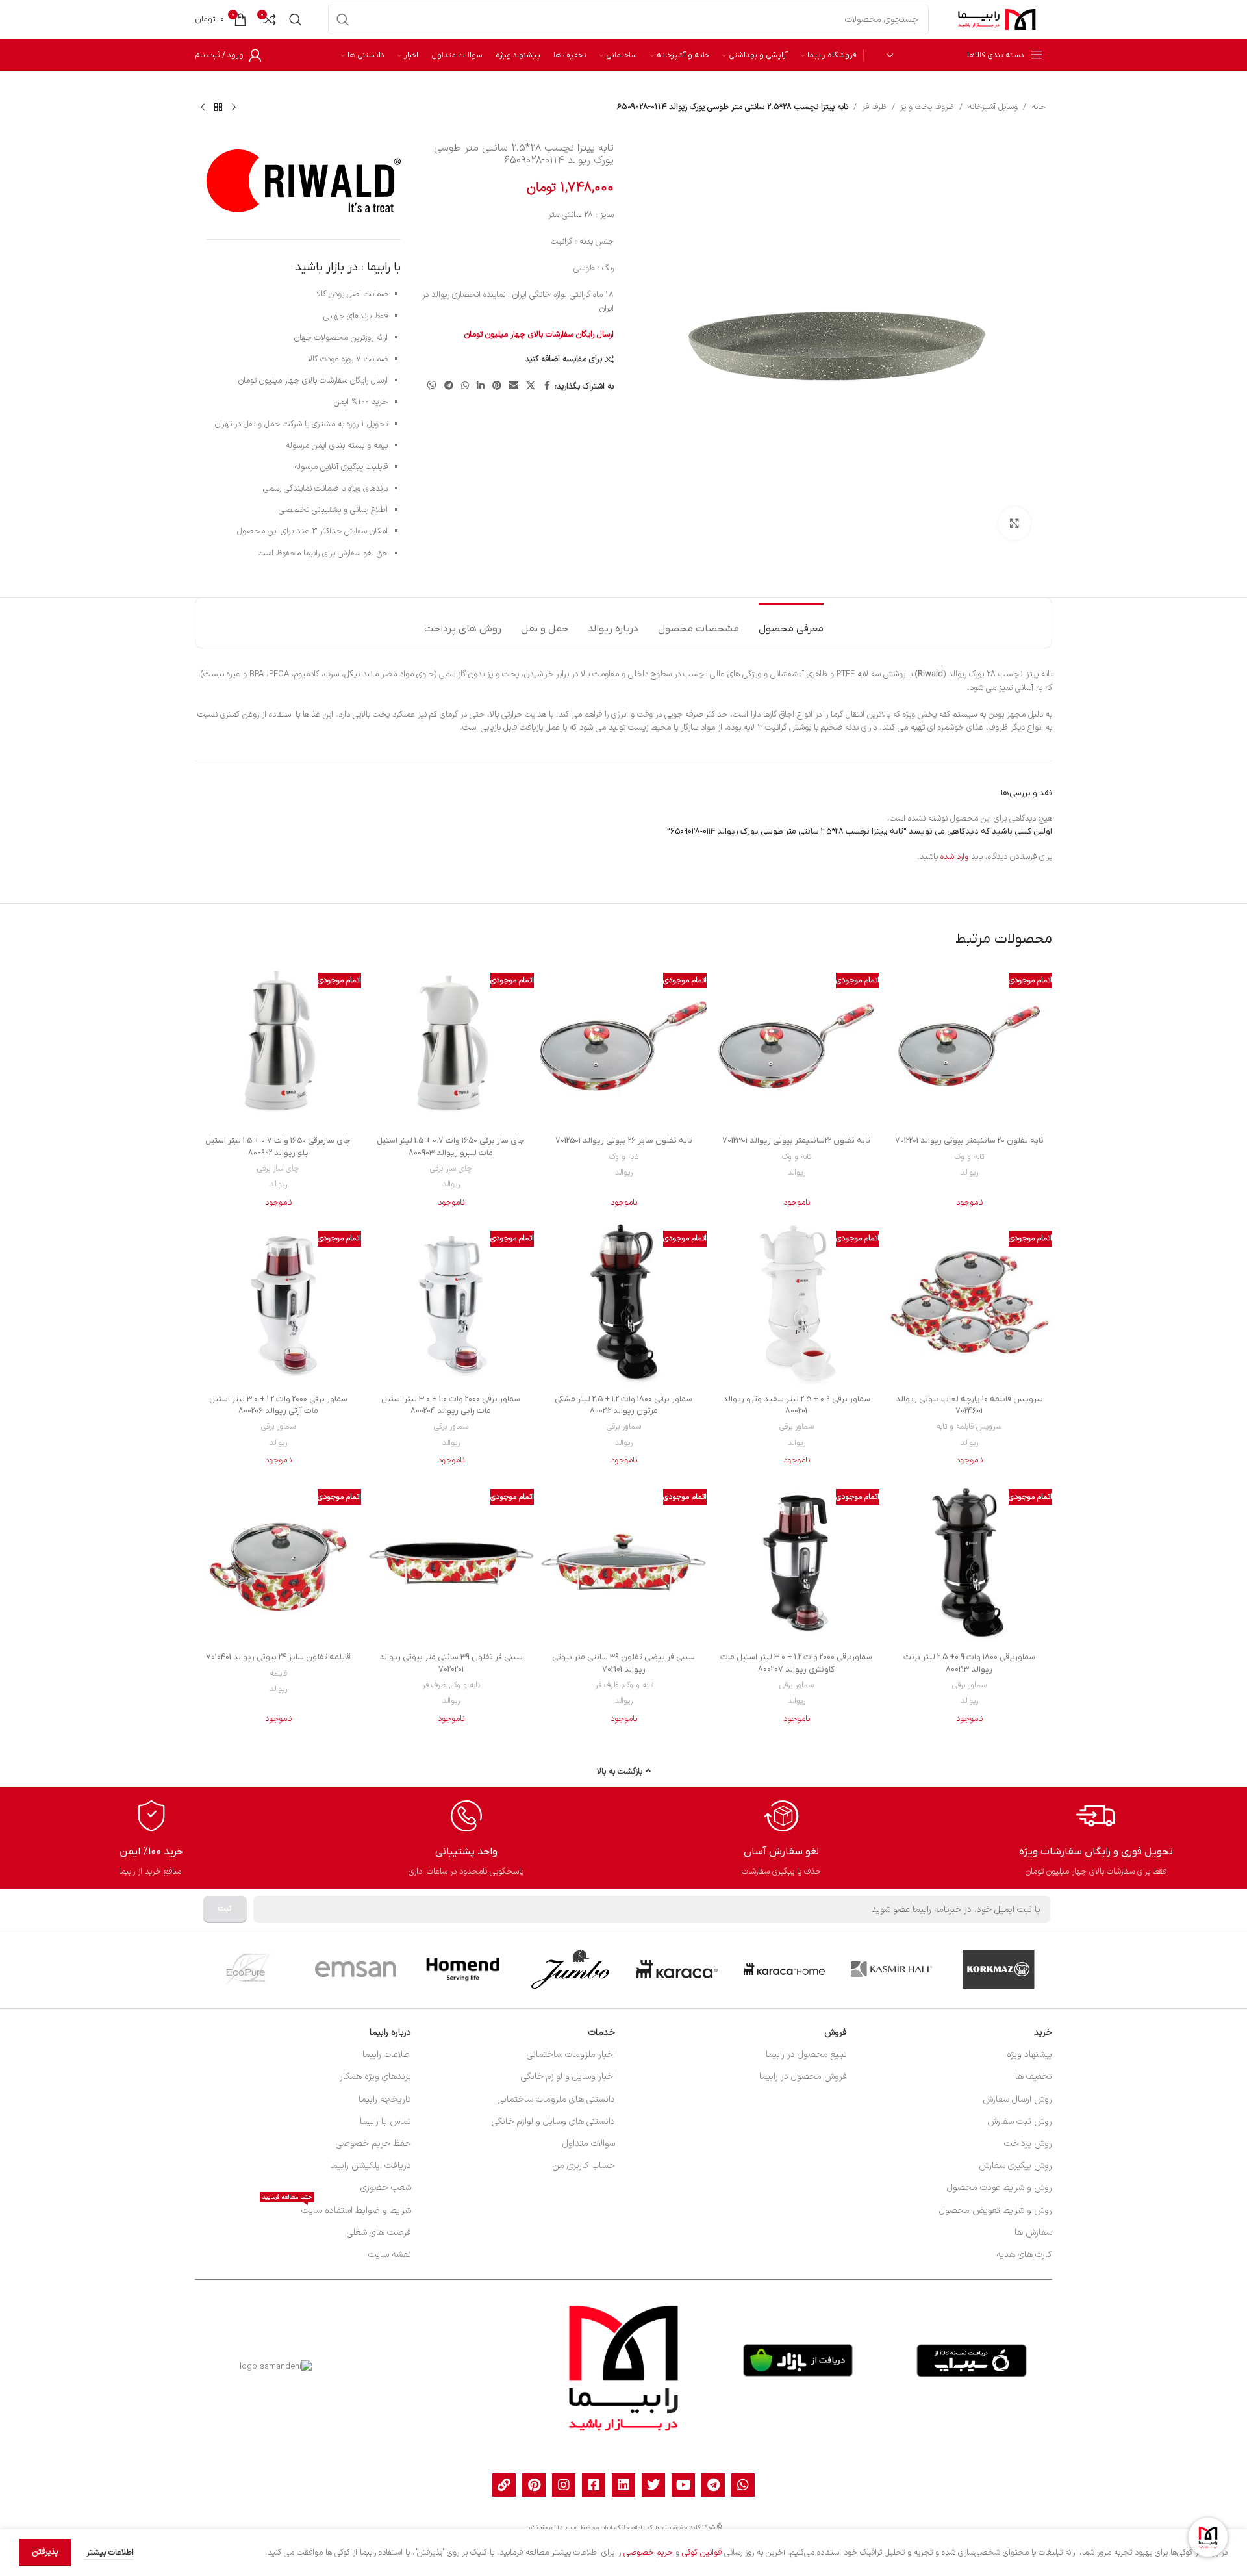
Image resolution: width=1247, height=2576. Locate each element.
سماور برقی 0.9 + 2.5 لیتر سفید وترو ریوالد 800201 (797, 1405)
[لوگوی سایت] (997, 19)
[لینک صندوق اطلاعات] (1096, 1838)
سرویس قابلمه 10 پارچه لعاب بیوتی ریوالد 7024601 (969, 1405)
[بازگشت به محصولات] (218, 107)
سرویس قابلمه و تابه (969, 1427)
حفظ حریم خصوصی (373, 2144)
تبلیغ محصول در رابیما (806, 2055)
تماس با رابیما (385, 2122)
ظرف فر (874, 107)
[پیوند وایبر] (432, 386)
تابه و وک (969, 1157)
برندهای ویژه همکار (375, 2077)
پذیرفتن (45, 2552)
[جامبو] (570, 1969)
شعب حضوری (386, 2188)
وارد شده (954, 857)
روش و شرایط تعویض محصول (996, 2211)
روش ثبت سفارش (1020, 2122)
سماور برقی (797, 1427)
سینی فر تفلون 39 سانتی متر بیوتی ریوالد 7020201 (451, 1663)
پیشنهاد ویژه (1029, 2055)
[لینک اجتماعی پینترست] (497, 386)
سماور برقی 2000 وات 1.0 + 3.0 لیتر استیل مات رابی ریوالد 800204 (451, 1405)
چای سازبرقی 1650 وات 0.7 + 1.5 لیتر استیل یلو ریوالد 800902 (278, 1146)
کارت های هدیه (1024, 2255)
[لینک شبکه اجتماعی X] (531, 386)
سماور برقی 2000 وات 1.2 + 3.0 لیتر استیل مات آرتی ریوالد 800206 (278, 1405)
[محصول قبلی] (234, 107)
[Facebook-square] (594, 2485)
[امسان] (356, 1969)
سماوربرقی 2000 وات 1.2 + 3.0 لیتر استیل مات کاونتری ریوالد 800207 (796, 1663)
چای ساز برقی (451, 1169)
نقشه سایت (390, 2255)
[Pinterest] (534, 2485)
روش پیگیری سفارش (1015, 2166)
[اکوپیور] (248, 1969)
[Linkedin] (623, 2485)
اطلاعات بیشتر (109, 2553)
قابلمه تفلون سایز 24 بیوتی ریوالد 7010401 (278, 1657)
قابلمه (278, 1674)
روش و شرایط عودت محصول (1000, 2188)
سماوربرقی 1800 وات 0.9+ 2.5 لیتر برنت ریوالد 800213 (969, 1663)
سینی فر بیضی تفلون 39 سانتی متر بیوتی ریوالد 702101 (623, 1663)
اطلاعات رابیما (387, 2055)
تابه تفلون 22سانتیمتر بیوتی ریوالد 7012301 (796, 1141)
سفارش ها (1033, 2233)
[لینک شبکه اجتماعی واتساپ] (465, 386)
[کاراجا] (677, 1969)
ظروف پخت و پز (927, 107)
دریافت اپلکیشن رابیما (371, 2166)
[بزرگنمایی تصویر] (1014, 523)
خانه (1039, 107)
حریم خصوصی (648, 2553)
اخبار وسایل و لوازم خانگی (568, 2077)
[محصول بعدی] (203, 107)
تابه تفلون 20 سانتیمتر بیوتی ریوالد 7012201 (969, 1141)
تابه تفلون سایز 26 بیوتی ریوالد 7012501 (624, 1141)
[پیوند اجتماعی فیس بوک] (547, 386)
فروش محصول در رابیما (803, 2077)
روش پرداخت (1028, 2144)
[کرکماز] (999, 1969)
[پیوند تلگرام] (449, 386)
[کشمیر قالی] (891, 1969)
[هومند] (463, 1969)
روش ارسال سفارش (1017, 2099)
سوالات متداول (589, 2144)
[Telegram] (713, 2485)
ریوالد (969, 1173)
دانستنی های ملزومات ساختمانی (556, 2099)
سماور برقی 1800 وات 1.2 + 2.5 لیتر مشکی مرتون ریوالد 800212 (623, 1405)
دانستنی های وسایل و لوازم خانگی (553, 2122)
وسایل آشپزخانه (993, 107)
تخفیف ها (1034, 2077)
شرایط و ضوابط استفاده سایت (337, 2209)
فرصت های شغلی (379, 2233)
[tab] (791, 623)
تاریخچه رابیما (385, 2099)
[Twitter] (653, 2485)
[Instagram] (564, 2485)
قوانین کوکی (702, 2553)
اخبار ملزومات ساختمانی (571, 2055)
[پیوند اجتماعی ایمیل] (514, 386)
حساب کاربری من (584, 2166)
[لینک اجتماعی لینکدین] (481, 386)
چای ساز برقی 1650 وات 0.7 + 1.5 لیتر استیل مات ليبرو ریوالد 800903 (451, 1146)
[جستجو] (343, 19)
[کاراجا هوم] (784, 1969)
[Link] (504, 2485)
